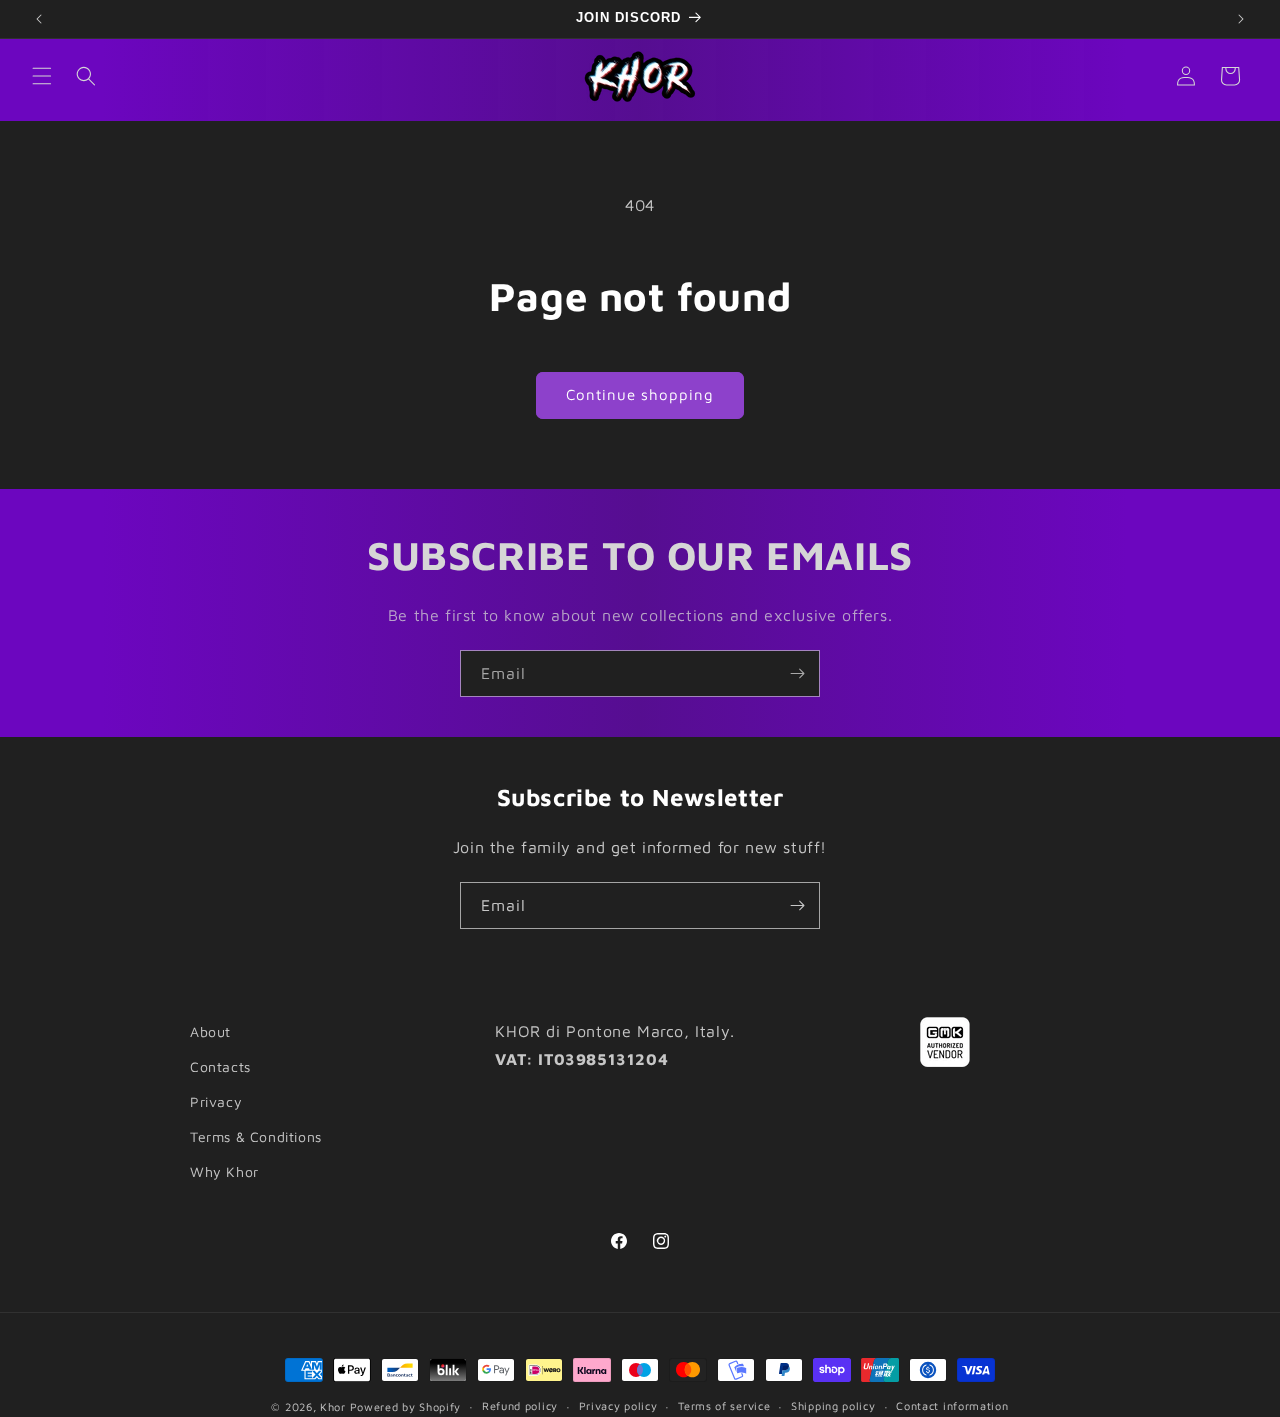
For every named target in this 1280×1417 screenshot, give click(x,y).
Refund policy (520, 1405)
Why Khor (224, 1171)
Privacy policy (618, 1405)
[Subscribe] (797, 673)
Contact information (952, 1405)
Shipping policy (833, 1405)
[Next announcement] (1241, 19)
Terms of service (724, 1405)
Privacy (216, 1101)
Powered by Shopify (406, 1406)
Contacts (220, 1066)
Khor (333, 1406)
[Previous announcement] (39, 19)
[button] (42, 76)
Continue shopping (640, 394)
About (210, 1031)
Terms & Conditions (256, 1136)
